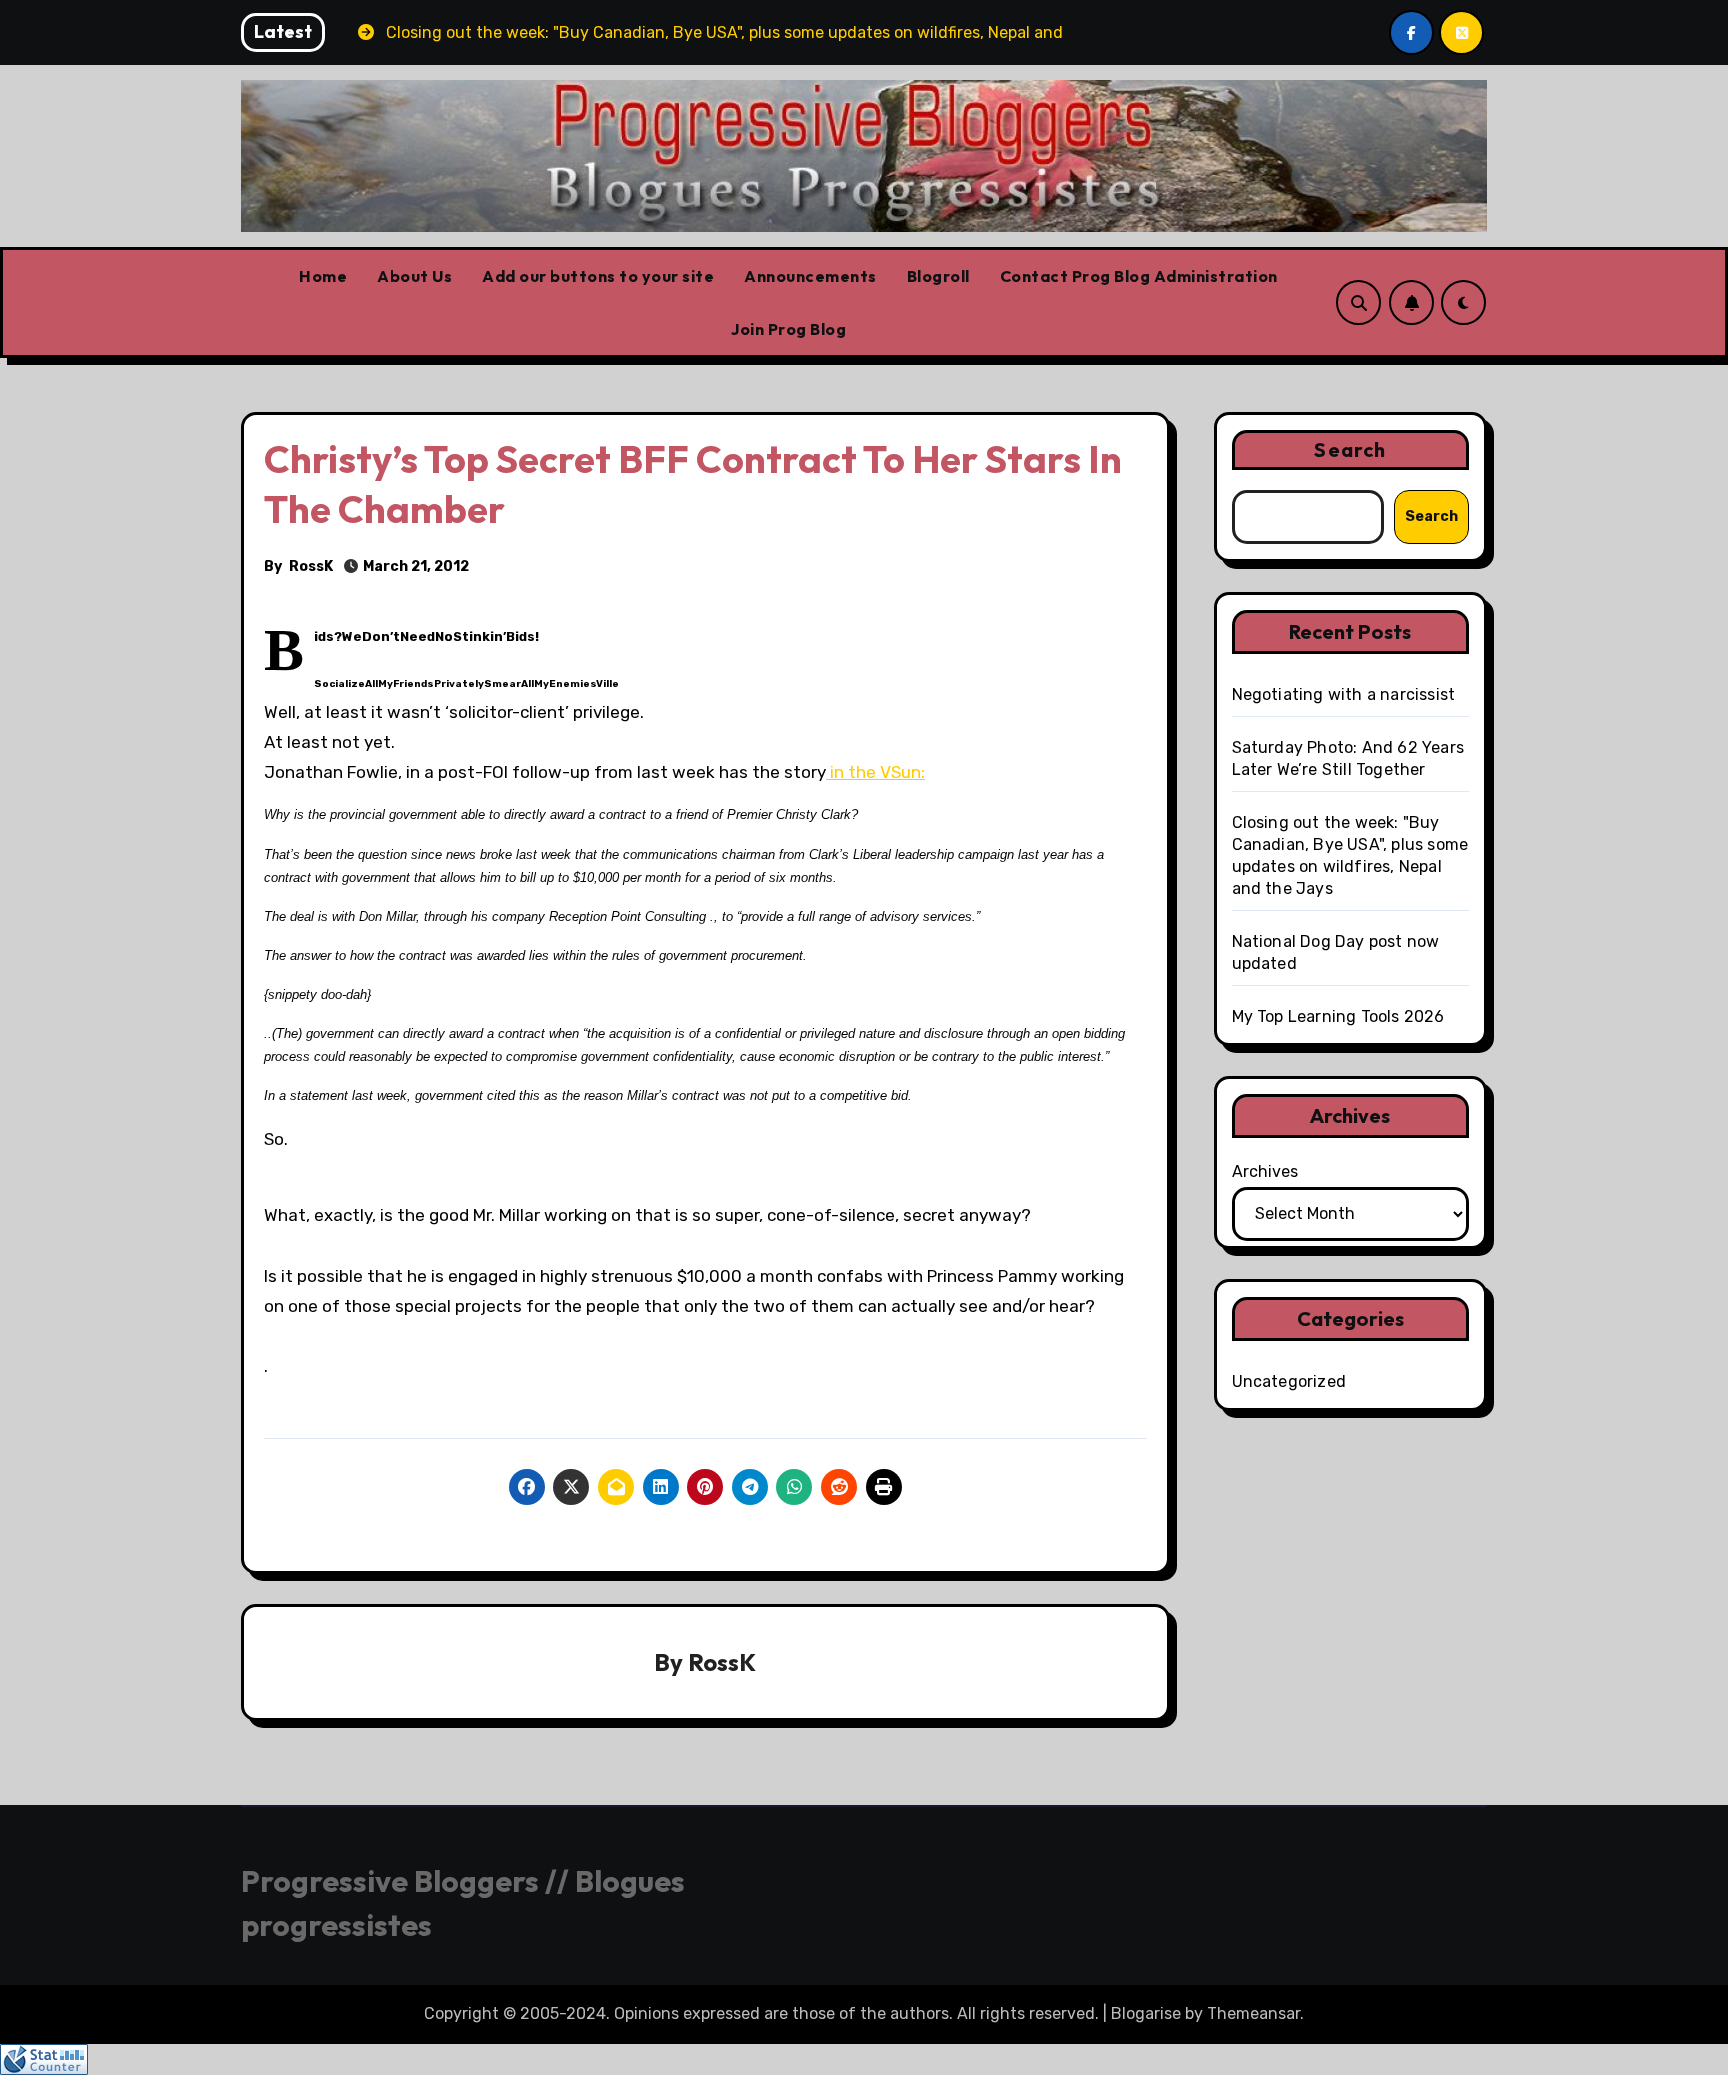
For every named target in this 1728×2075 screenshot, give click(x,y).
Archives (1265, 1171)
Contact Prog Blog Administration (1139, 276)
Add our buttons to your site (598, 276)
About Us (414, 276)
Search (1350, 449)
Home (323, 276)
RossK (311, 566)
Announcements (810, 276)
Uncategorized (1289, 1381)
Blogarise (1146, 2013)
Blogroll (938, 276)
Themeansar (1253, 2013)
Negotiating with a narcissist (1344, 694)
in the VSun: (875, 772)
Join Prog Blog (788, 329)
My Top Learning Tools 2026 (1338, 1016)
